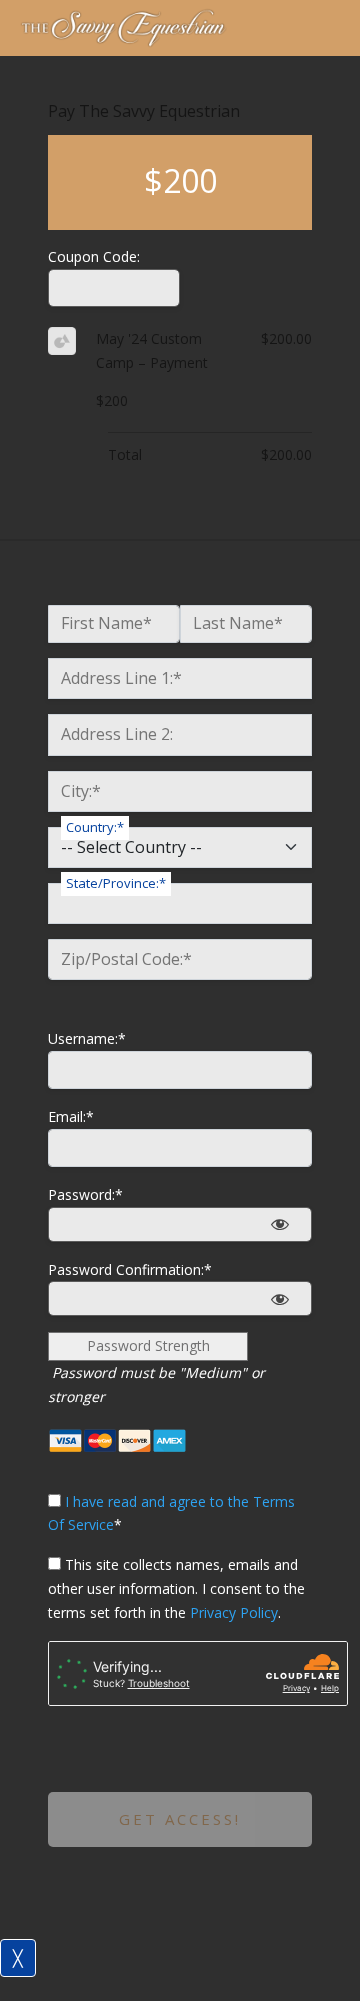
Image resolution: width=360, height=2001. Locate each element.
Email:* (71, 1116)
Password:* (85, 1194)
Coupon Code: (94, 256)
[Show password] (279, 1224)
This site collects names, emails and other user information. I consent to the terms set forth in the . (176, 1588)
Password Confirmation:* (130, 1269)
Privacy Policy (234, 1612)
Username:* (87, 1038)
